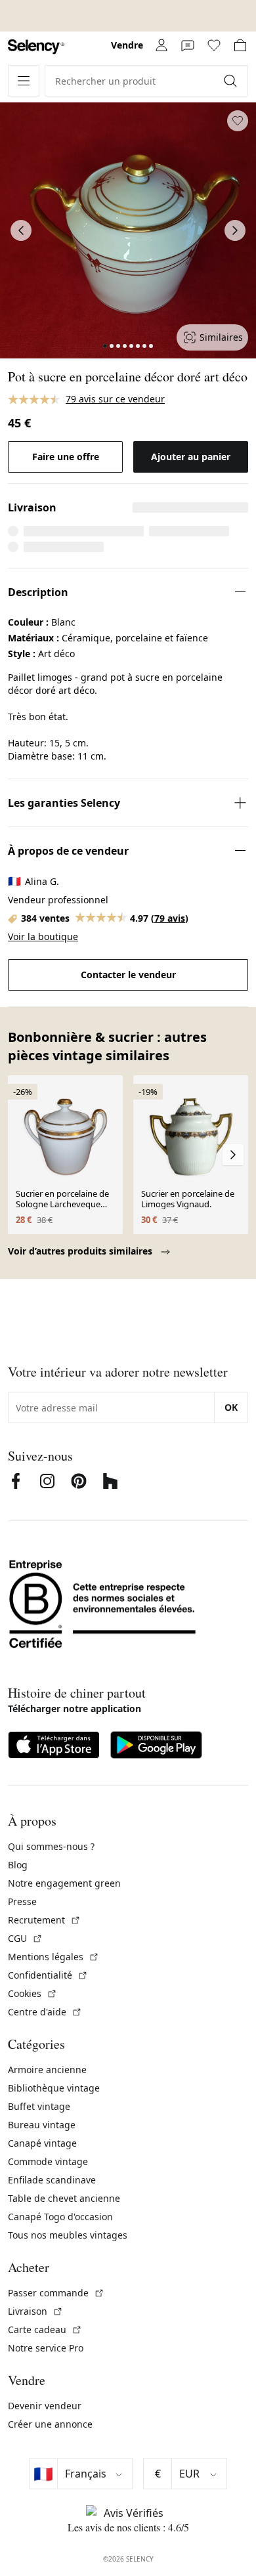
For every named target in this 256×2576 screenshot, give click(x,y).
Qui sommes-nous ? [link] (51, 1846)
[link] (36, 47)
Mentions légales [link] (53, 1957)
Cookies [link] (32, 1993)
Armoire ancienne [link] (47, 2070)
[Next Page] (235, 230)
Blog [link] (18, 1865)
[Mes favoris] (214, 45)
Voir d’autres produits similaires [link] (81, 1251)
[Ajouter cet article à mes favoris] (238, 121)
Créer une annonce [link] (50, 2424)
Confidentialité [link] (48, 1975)
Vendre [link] (127, 45)
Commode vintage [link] (48, 2161)
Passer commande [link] (56, 2293)
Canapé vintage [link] (42, 2143)
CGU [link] (25, 1938)
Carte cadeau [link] (45, 2329)
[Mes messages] (188, 45)
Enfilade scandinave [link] (52, 2180)
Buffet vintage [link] (39, 2106)
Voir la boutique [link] (43, 936)
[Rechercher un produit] (232, 81)
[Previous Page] (21, 230)
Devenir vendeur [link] (45, 2406)
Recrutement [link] (44, 1920)
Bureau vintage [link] (42, 2125)
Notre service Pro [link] (46, 2348)
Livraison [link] (35, 2311)
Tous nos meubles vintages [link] (68, 2235)
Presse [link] (22, 1901)
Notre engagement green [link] (64, 1883)
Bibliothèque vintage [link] (54, 2088)
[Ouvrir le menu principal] (24, 81)
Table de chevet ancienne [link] (64, 2198)
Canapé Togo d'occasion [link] (60, 2217)
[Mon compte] (161, 45)
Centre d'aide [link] (45, 2012)
